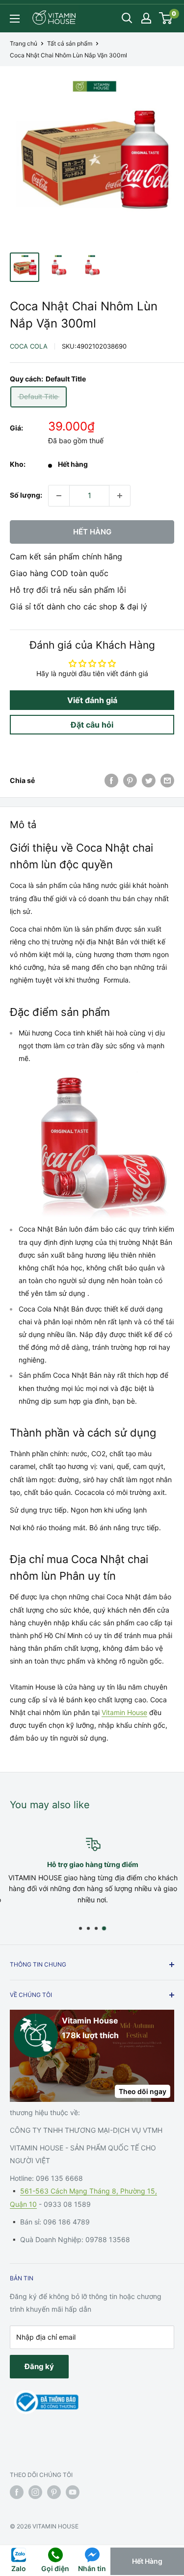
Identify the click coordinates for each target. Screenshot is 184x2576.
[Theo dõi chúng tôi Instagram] (35, 2492)
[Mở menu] (15, 19)
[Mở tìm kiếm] (127, 18)
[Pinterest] (130, 781)
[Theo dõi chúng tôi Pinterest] (54, 2492)
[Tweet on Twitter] (149, 781)
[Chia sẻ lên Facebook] (111, 781)
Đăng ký (39, 2366)
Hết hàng (92, 532)
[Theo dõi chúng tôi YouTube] (73, 2492)
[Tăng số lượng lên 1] (120, 496)
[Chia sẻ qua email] (167, 781)
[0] (166, 18)
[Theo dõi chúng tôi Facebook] (17, 2492)
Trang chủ (24, 43)
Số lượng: (26, 495)
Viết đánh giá (92, 700)
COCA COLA (29, 346)
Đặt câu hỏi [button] (92, 725)
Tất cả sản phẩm (70, 43)
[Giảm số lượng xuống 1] (59, 496)
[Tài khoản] (146, 18)
